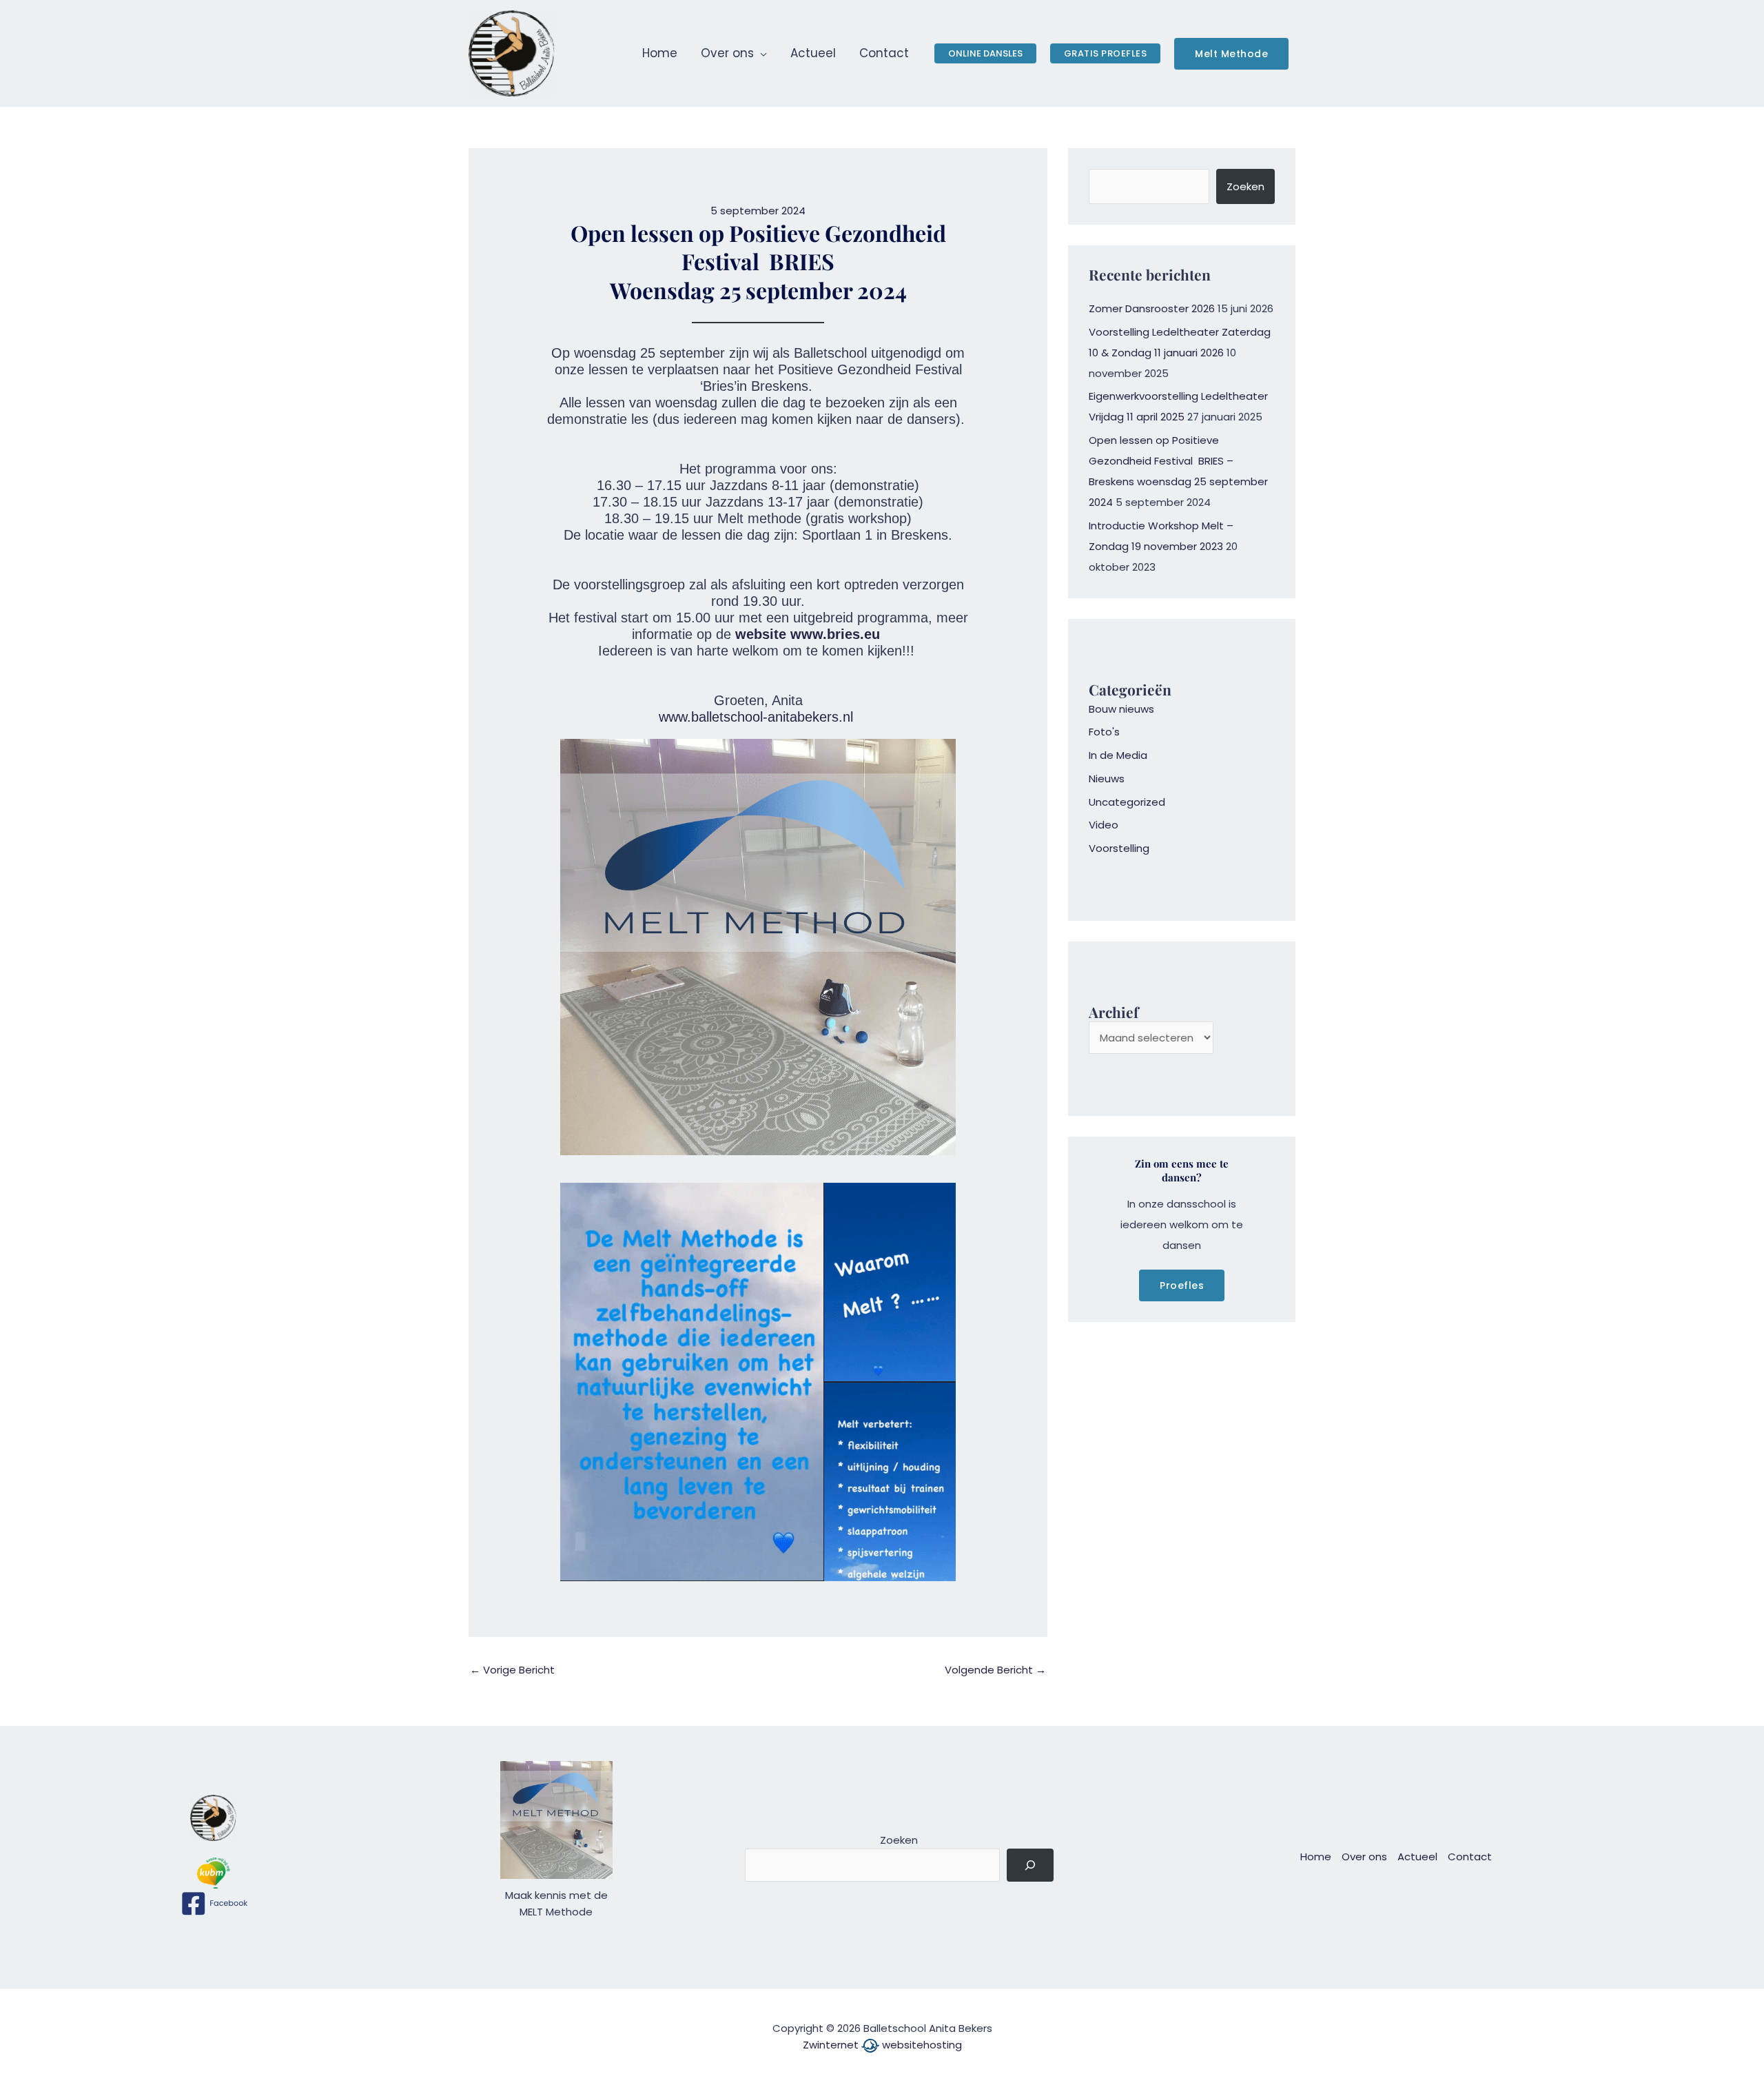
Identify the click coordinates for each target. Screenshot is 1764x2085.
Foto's (1104, 732)
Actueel (1417, 1857)
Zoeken (1245, 186)
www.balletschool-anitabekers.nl (756, 717)
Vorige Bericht (512, 1670)
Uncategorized (1127, 802)
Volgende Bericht (995, 1670)
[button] (760, 53)
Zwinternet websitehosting (882, 2045)
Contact (1470, 1857)
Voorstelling (1119, 848)
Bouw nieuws (1121, 709)
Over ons (1364, 1857)
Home (1316, 1857)
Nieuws (1107, 779)
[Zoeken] (1030, 1865)
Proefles (1182, 1285)
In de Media (1118, 755)
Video (1104, 825)
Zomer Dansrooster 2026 (1152, 308)
